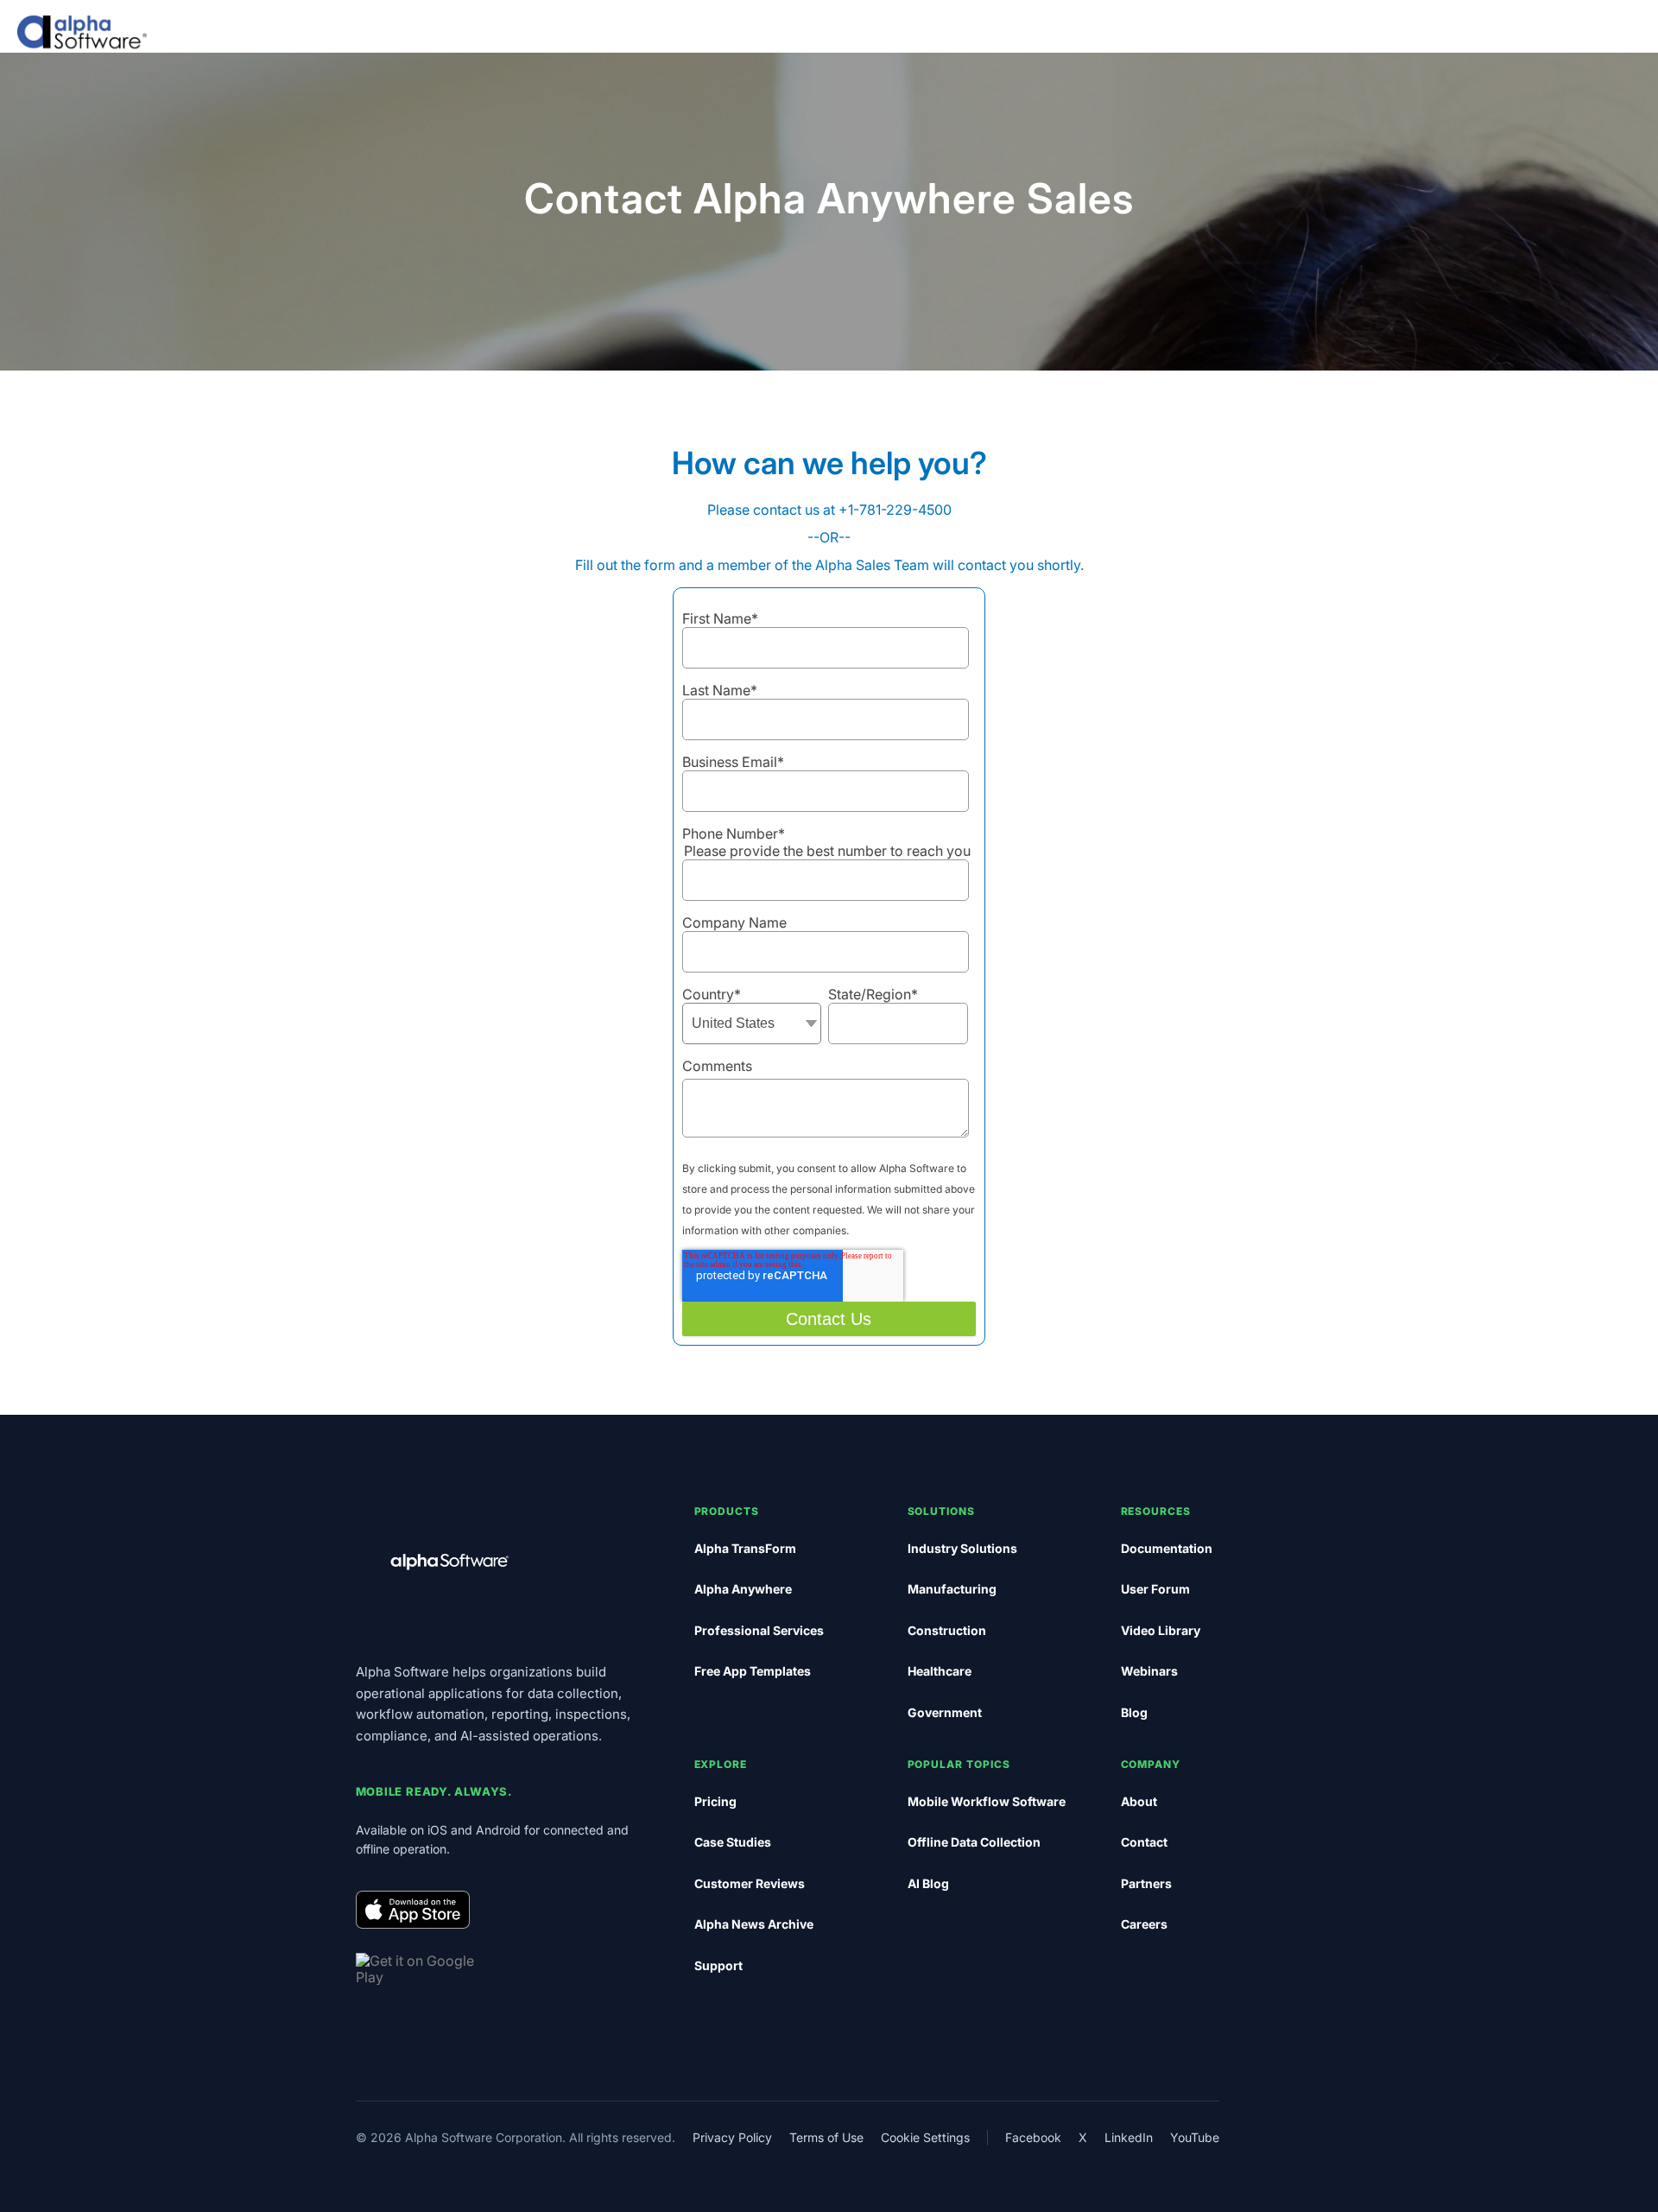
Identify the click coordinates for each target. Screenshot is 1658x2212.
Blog (1134, 1712)
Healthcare (940, 1671)
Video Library (1161, 1630)
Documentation (1167, 1548)
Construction (947, 1630)
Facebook (1033, 2137)
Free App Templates (753, 1671)
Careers (1144, 1924)
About (1139, 1801)
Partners (1146, 1883)
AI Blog (928, 1883)
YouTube (1195, 2137)
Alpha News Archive (754, 1924)
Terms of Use (826, 2137)
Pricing (715, 1801)
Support (718, 1965)
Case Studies (733, 1842)
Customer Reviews (750, 1883)
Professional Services (759, 1630)
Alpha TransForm (745, 1548)
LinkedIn (1129, 2137)
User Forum (1155, 1589)
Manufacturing (952, 1589)
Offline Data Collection (974, 1842)
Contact (1144, 1842)
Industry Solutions (962, 1548)
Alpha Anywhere (743, 1589)
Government (945, 1712)
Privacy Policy (732, 2137)
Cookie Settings (925, 2137)
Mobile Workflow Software (987, 1801)
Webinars (1149, 1671)
